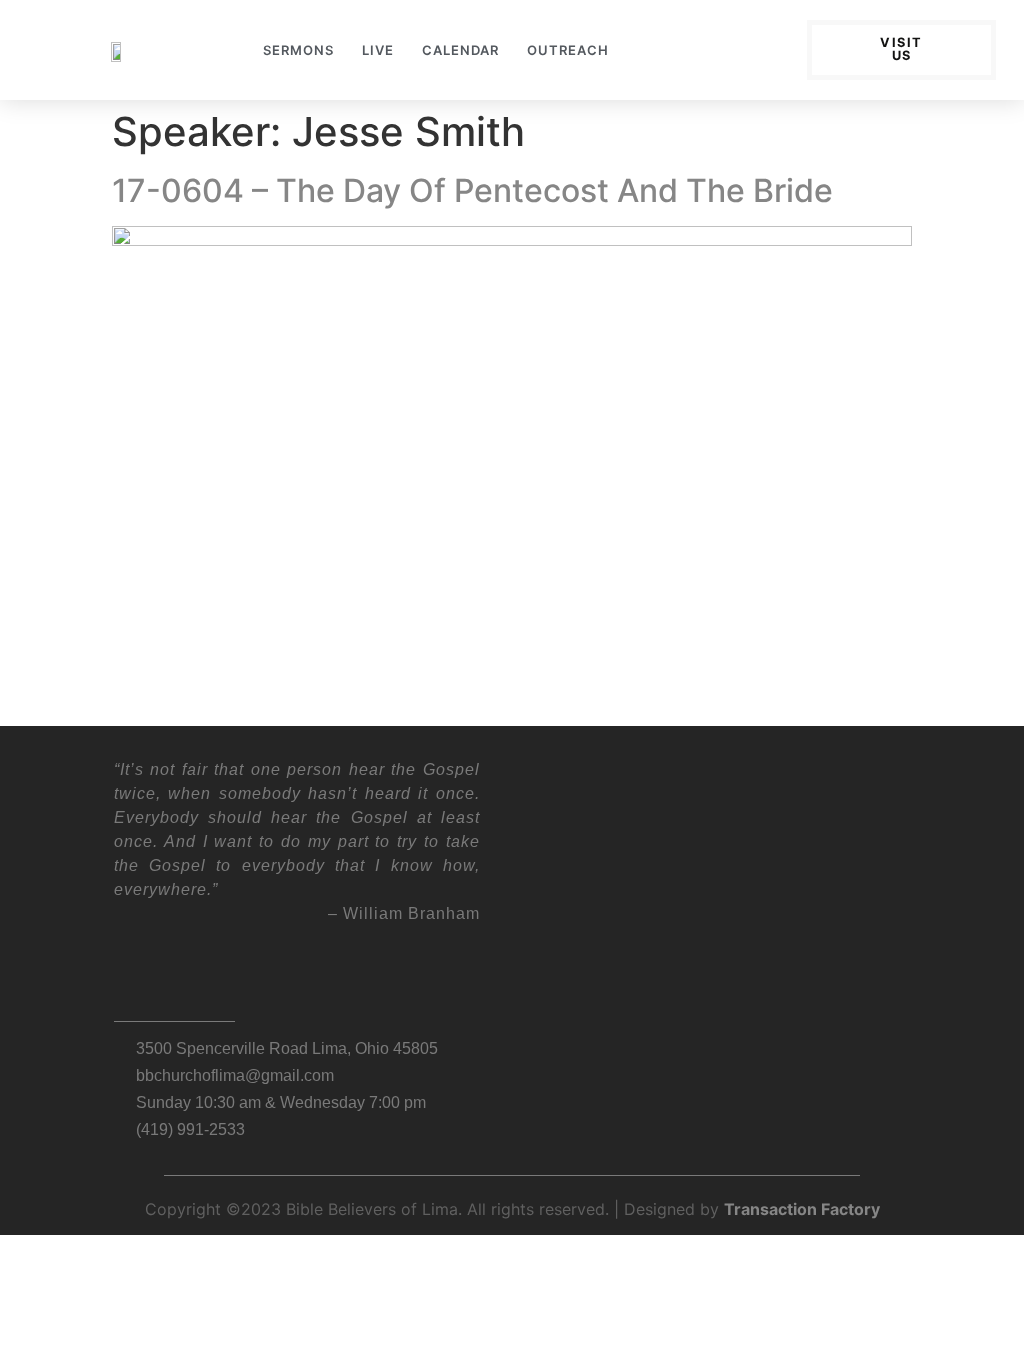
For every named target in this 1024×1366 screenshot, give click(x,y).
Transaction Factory (802, 1209)
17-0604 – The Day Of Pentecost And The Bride (472, 190)
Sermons (298, 50)
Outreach (568, 50)
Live (378, 50)
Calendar (460, 50)
